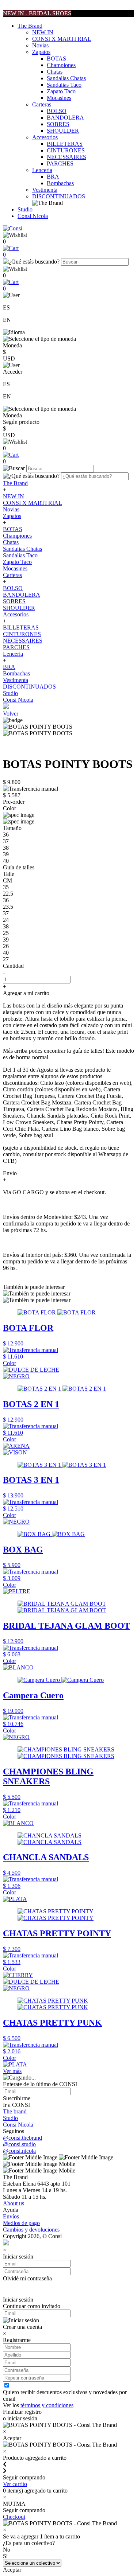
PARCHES (60, 163)
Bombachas (60, 183)
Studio (25, 209)
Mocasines (59, 98)
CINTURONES (66, 150)
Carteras (42, 104)
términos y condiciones (47, 2405)
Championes (61, 65)
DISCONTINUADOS (59, 196)
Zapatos (41, 52)
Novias (40, 45)
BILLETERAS (65, 144)
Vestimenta (45, 190)
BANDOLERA (65, 118)
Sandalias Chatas (66, 78)
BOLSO (57, 111)
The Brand (30, 26)
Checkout (14, 2517)
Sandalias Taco (64, 85)
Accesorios (45, 137)
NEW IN (43, 32)
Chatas (55, 72)
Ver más (12, 2071)
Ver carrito (15, 2484)
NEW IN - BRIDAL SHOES (37, 13)
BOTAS (56, 59)
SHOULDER (63, 131)
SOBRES (58, 124)
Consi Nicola (33, 216)
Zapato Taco (61, 91)
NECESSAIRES (66, 157)
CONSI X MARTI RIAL (62, 39)
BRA (53, 177)
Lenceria (42, 170)
